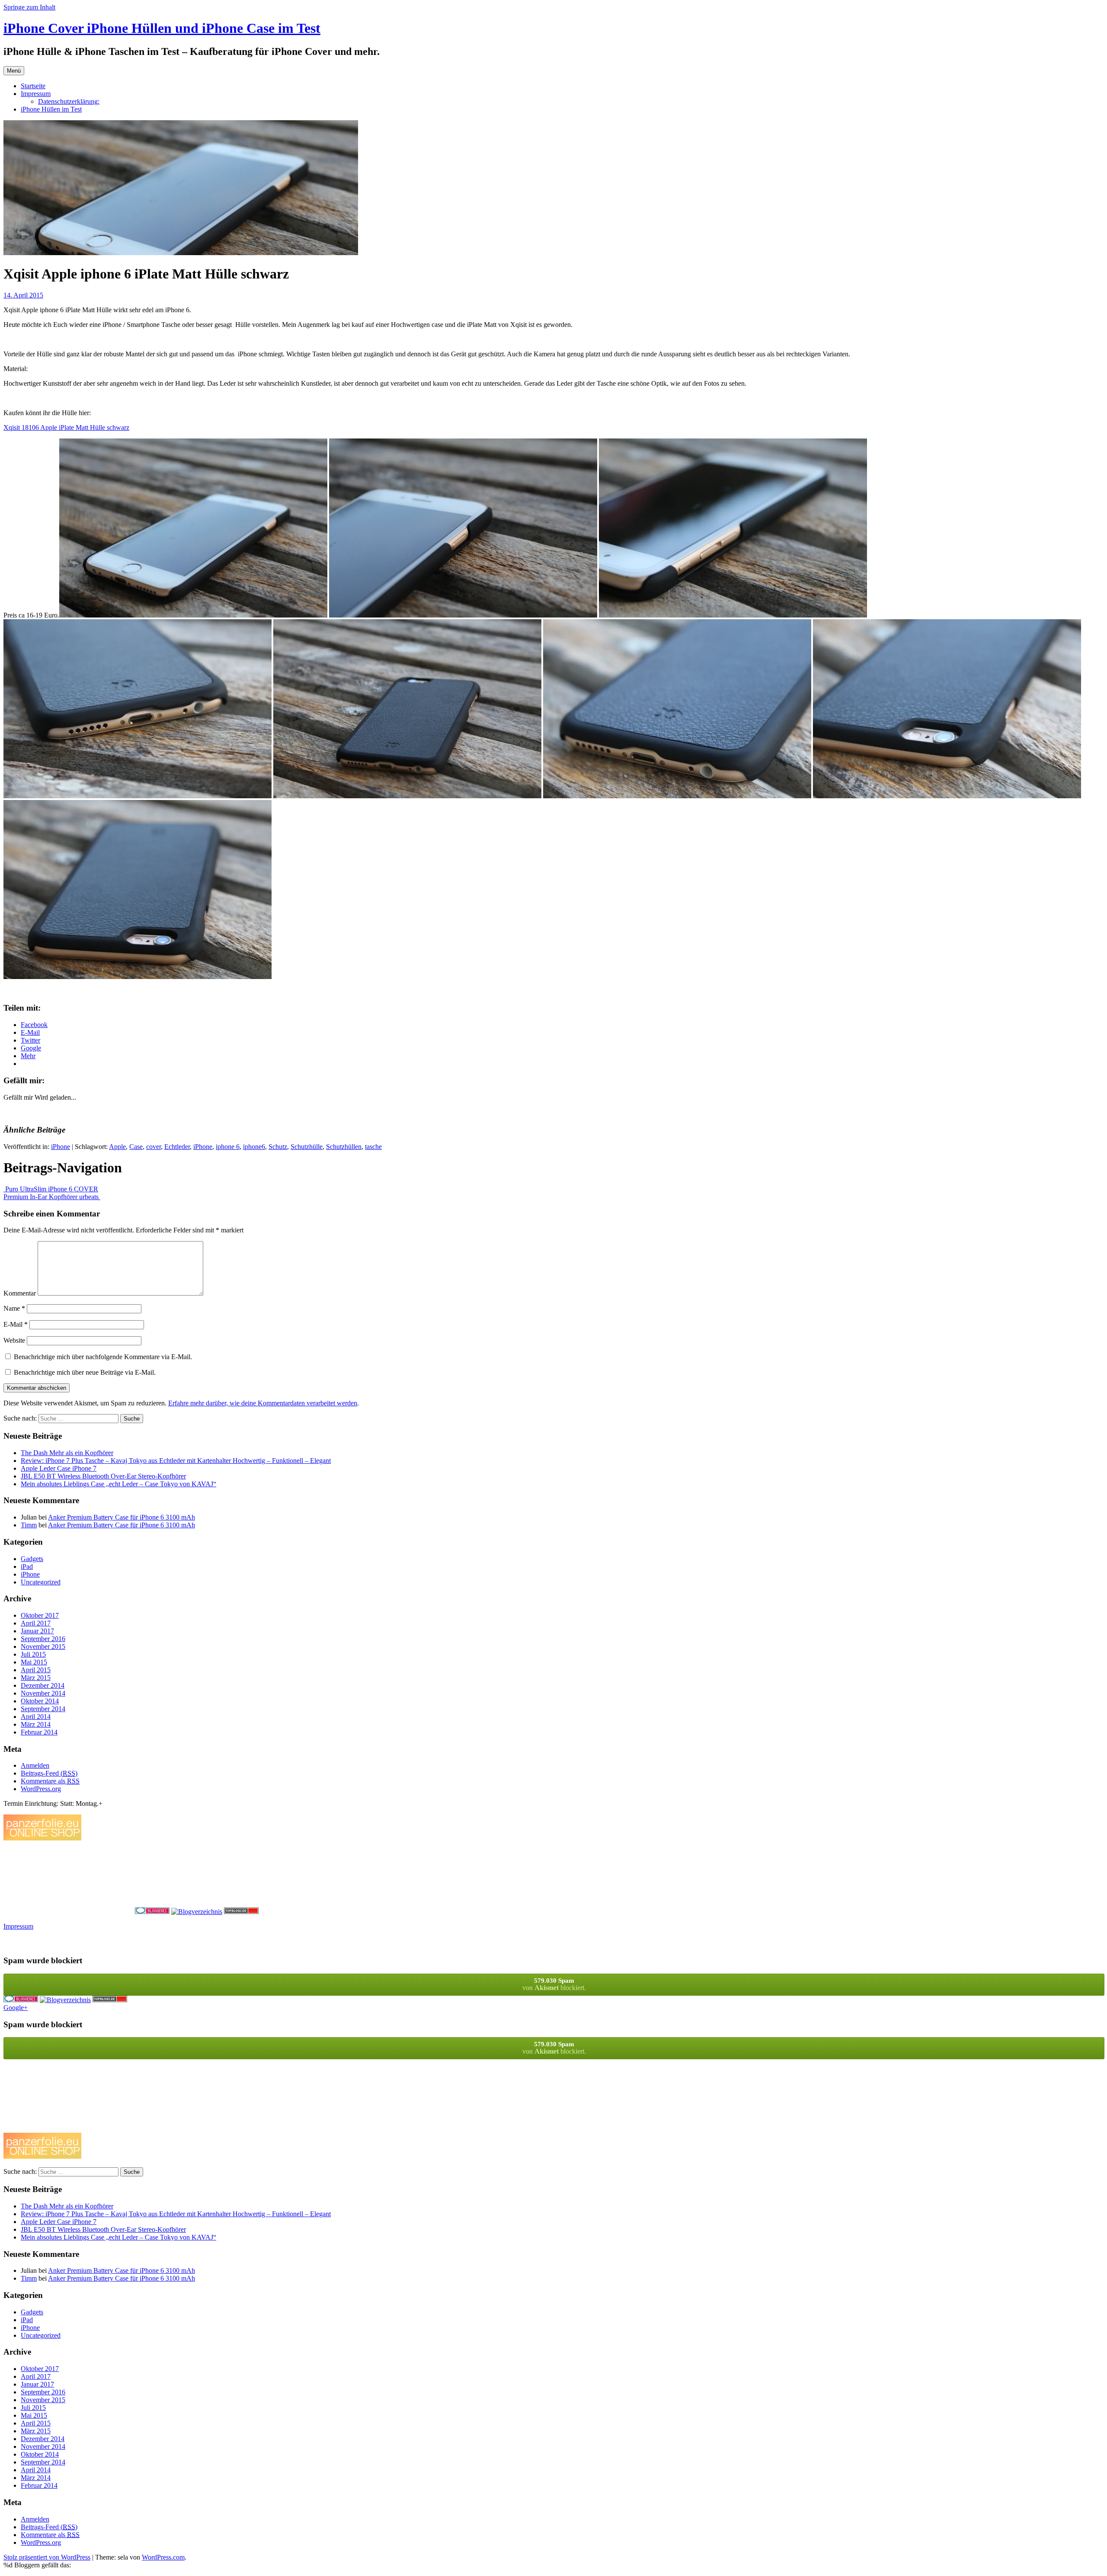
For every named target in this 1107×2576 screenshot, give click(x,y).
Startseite (33, 86)
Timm (29, 1525)
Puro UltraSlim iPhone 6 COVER (51, 1189)
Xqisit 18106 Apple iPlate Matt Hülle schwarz (66, 427)
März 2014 (36, 1724)
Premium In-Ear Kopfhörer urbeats (52, 1197)
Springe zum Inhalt (29, 7)
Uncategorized (41, 1582)
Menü (14, 71)
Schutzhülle (307, 1147)
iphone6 (254, 1147)
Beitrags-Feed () (49, 1773)
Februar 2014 (39, 1732)
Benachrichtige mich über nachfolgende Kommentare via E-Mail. (103, 1357)
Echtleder (177, 1147)
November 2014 (43, 1693)
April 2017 (36, 1623)
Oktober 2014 (40, 1701)
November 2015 (43, 1646)
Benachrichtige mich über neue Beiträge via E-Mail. (85, 1372)
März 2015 (36, 1678)
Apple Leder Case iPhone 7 (59, 1468)
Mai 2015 (34, 1662)
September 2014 (43, 1709)
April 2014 (36, 1717)
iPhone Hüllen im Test (51, 109)
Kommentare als (50, 1781)
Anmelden (35, 1765)
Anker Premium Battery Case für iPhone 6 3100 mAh (122, 1517)
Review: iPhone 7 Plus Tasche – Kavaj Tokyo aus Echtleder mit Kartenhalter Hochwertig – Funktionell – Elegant (176, 1461)
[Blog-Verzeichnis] (152, 1912)
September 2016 (43, 1639)
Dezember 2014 (43, 1685)
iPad (27, 1566)
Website (14, 1340)
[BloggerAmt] (197, 1912)
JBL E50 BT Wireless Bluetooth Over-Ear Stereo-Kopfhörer (103, 1476)
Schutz (278, 1147)
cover (154, 1147)
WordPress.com (163, 2557)
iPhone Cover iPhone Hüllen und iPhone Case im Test (162, 28)
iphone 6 (228, 1147)
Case (136, 1147)
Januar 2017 (37, 1631)
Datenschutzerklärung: (69, 101)
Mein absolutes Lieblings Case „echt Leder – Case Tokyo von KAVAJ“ (118, 1484)
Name (14, 1308)
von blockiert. (554, 1984)
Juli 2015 (33, 1654)
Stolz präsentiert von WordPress (47, 2557)
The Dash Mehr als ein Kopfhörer (67, 1453)
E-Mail (16, 1324)
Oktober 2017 (40, 1615)
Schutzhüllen (344, 1147)
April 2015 (36, 1670)
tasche (373, 1147)
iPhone (61, 1147)
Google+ (16, 2008)
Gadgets (32, 1559)
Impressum (36, 94)
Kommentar (20, 1293)
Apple (117, 1147)
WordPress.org (41, 1789)
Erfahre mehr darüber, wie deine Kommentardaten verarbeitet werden (263, 1403)
